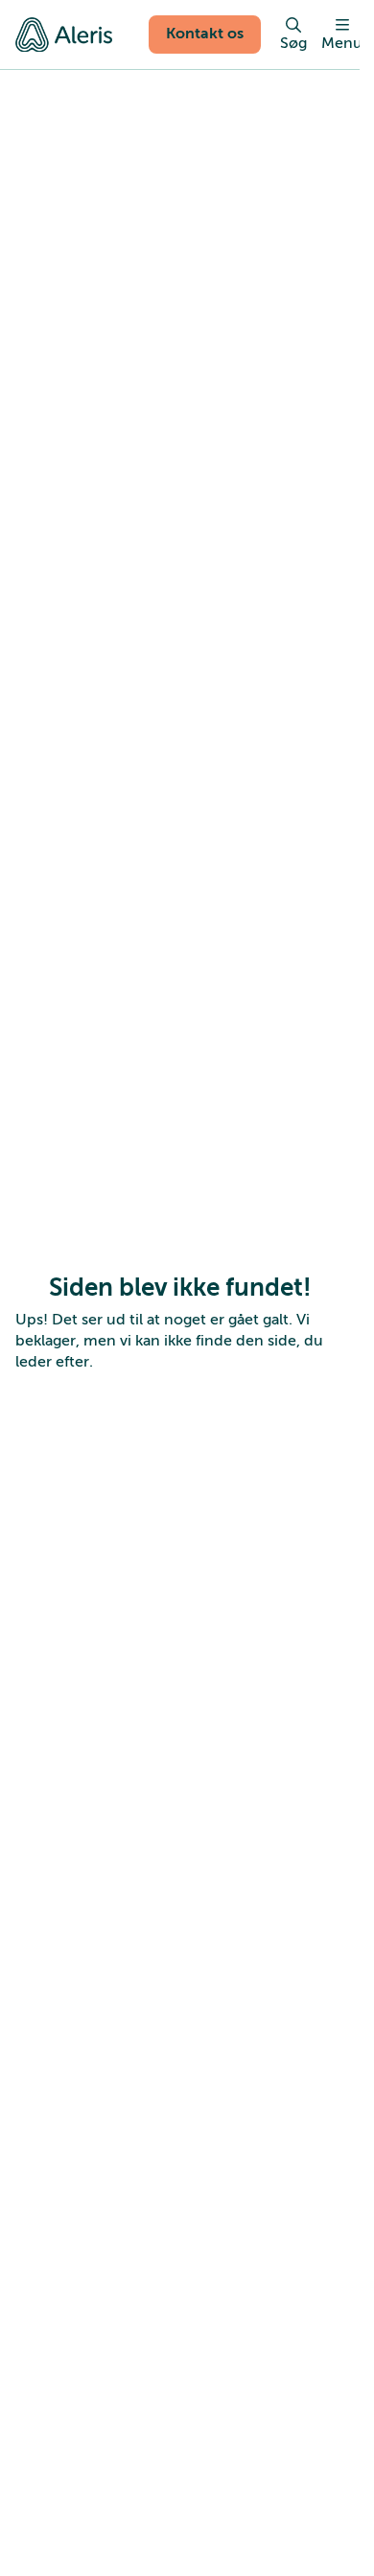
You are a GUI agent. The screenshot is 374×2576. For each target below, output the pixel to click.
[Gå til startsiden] (64, 34)
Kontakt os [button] (205, 34)
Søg (293, 43)
